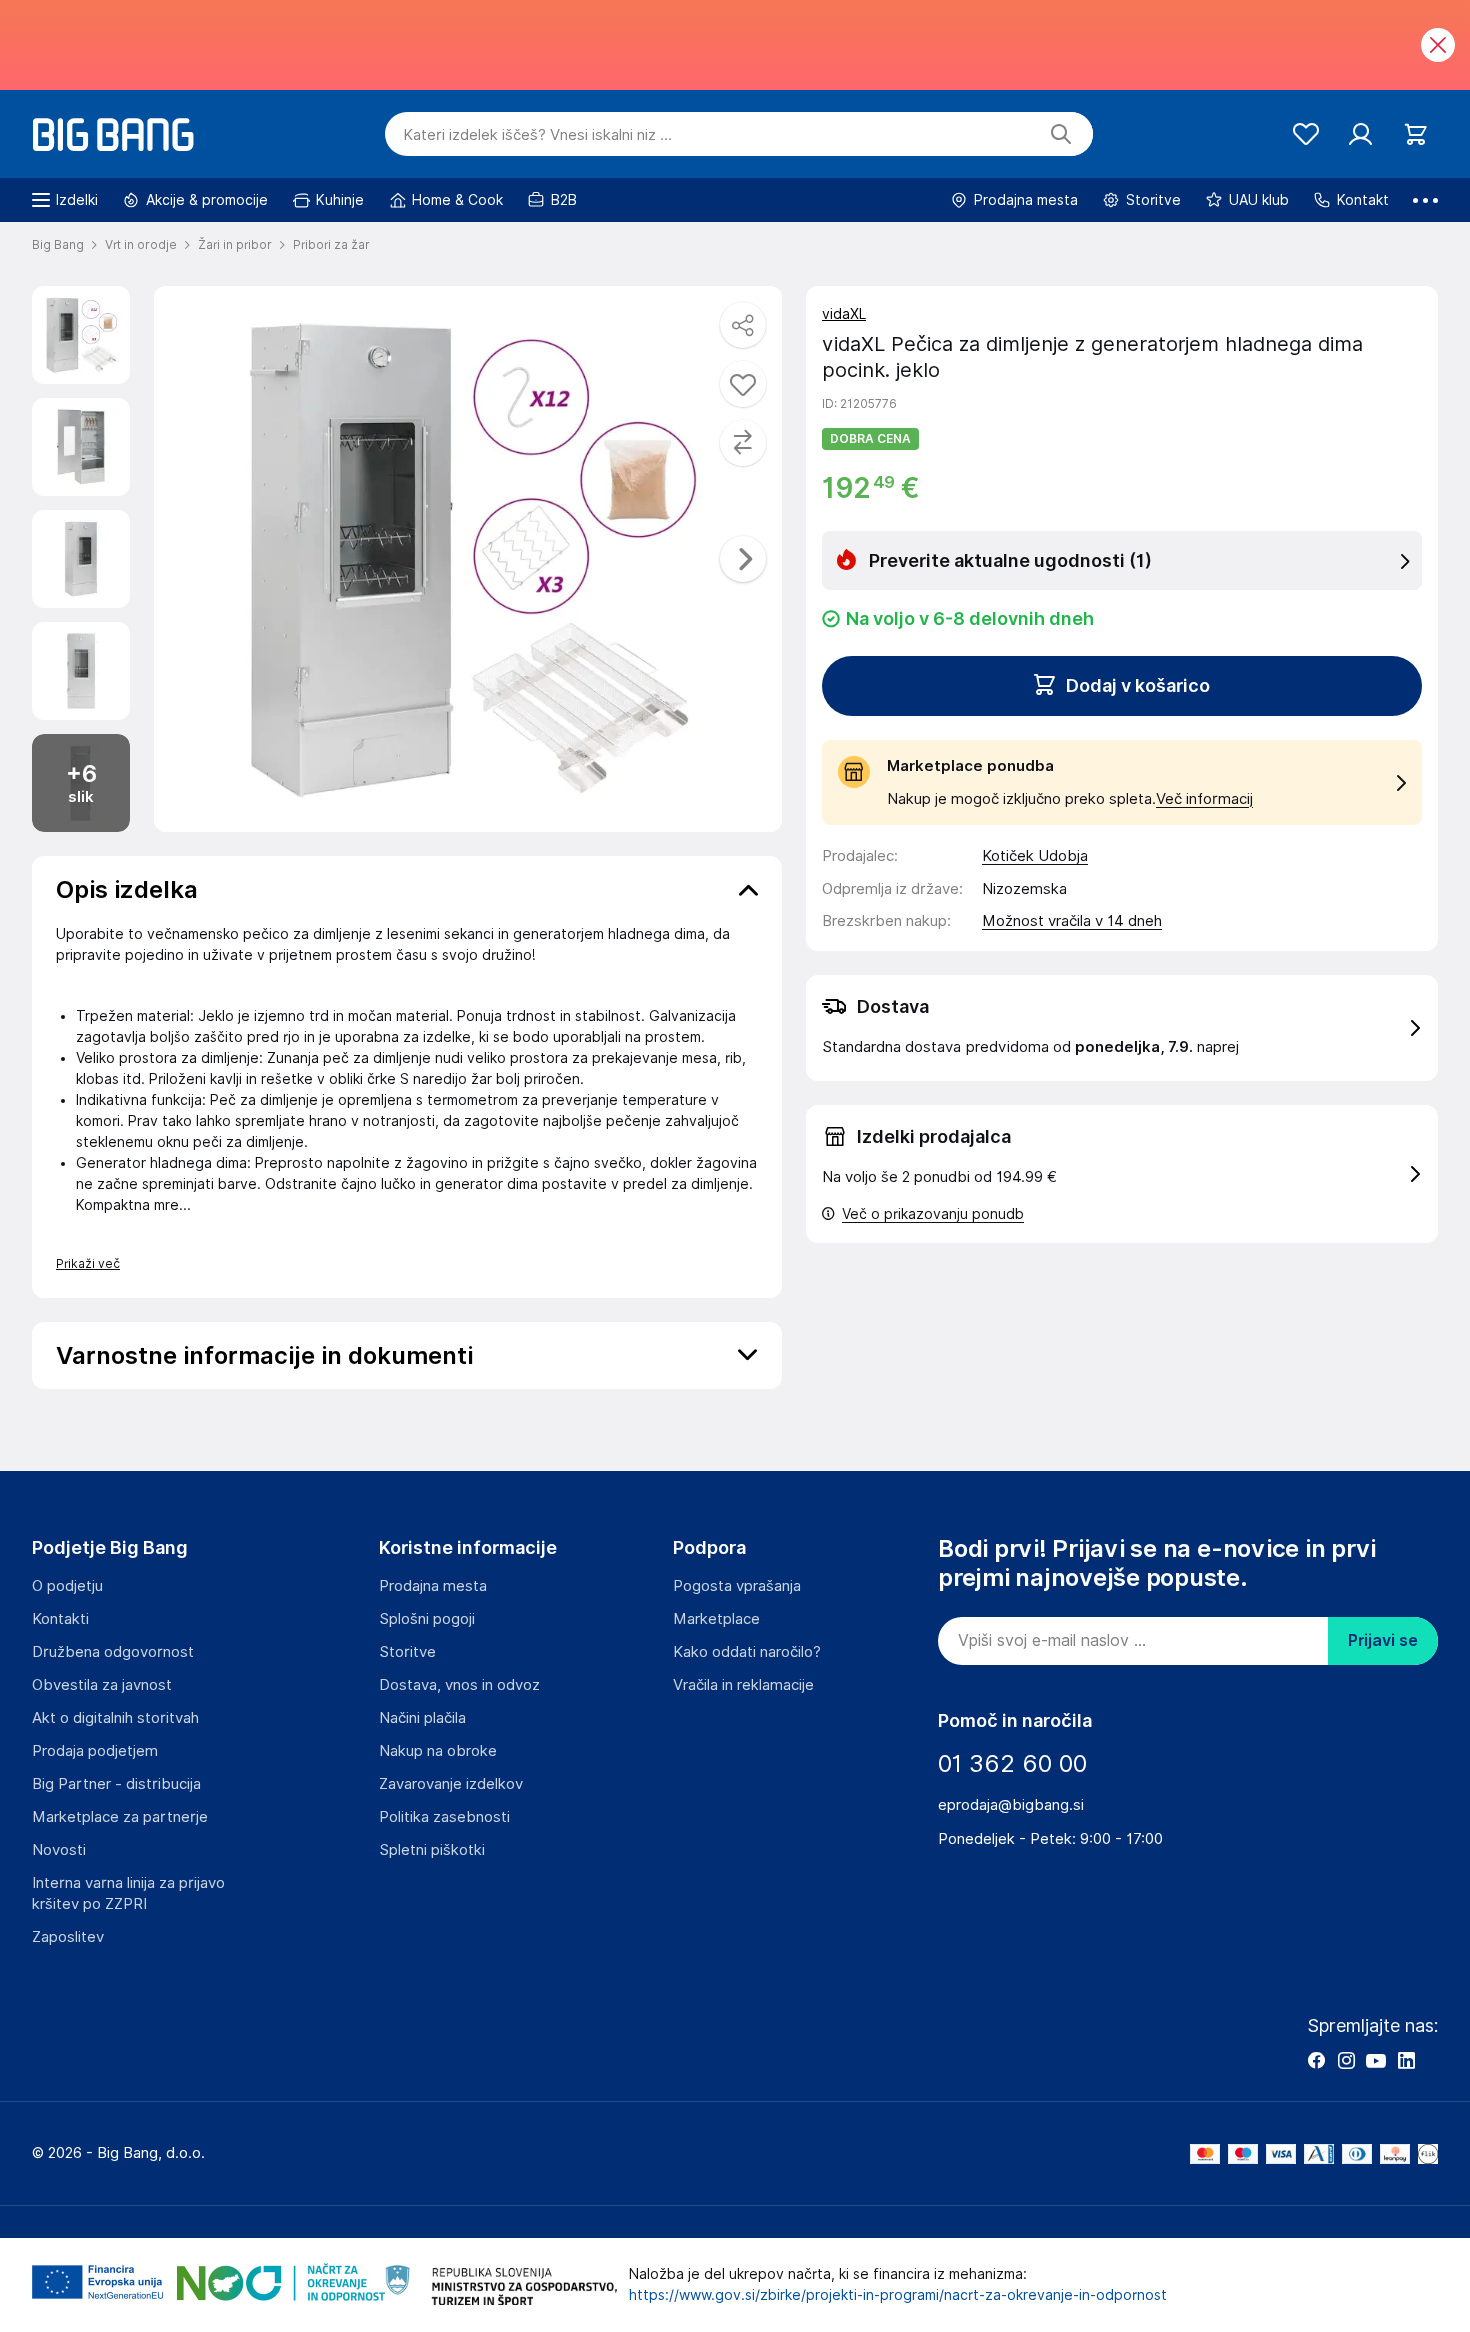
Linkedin (1406, 2060)
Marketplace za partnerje (120, 1817)
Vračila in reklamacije (743, 1685)
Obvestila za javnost (102, 1685)
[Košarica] (1415, 134)
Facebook (1316, 2060)
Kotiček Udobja (1035, 856)
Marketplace (716, 1619)
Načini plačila (422, 1718)
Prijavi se (1383, 1640)
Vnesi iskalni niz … (537, 135)
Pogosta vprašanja (737, 1586)
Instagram (1346, 2060)
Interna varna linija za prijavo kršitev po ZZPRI (128, 1893)
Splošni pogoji (427, 1619)
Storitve (407, 1652)
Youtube (1376, 2060)
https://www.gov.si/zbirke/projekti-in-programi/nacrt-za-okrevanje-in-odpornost (898, 2295)
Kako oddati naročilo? (747, 1652)
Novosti (59, 1850)
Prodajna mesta (433, 1586)
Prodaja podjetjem (95, 1751)
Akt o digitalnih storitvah (115, 1718)
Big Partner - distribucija (116, 1784)
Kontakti (60, 1619)
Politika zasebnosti (444, 1817)
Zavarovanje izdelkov (451, 1784)
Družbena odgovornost (113, 1652)
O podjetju (67, 1586)
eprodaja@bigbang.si (1011, 1805)
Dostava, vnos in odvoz (459, 1685)
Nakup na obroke (438, 1751)
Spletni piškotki (432, 1850)
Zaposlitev (68, 1937)
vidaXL (844, 314)
